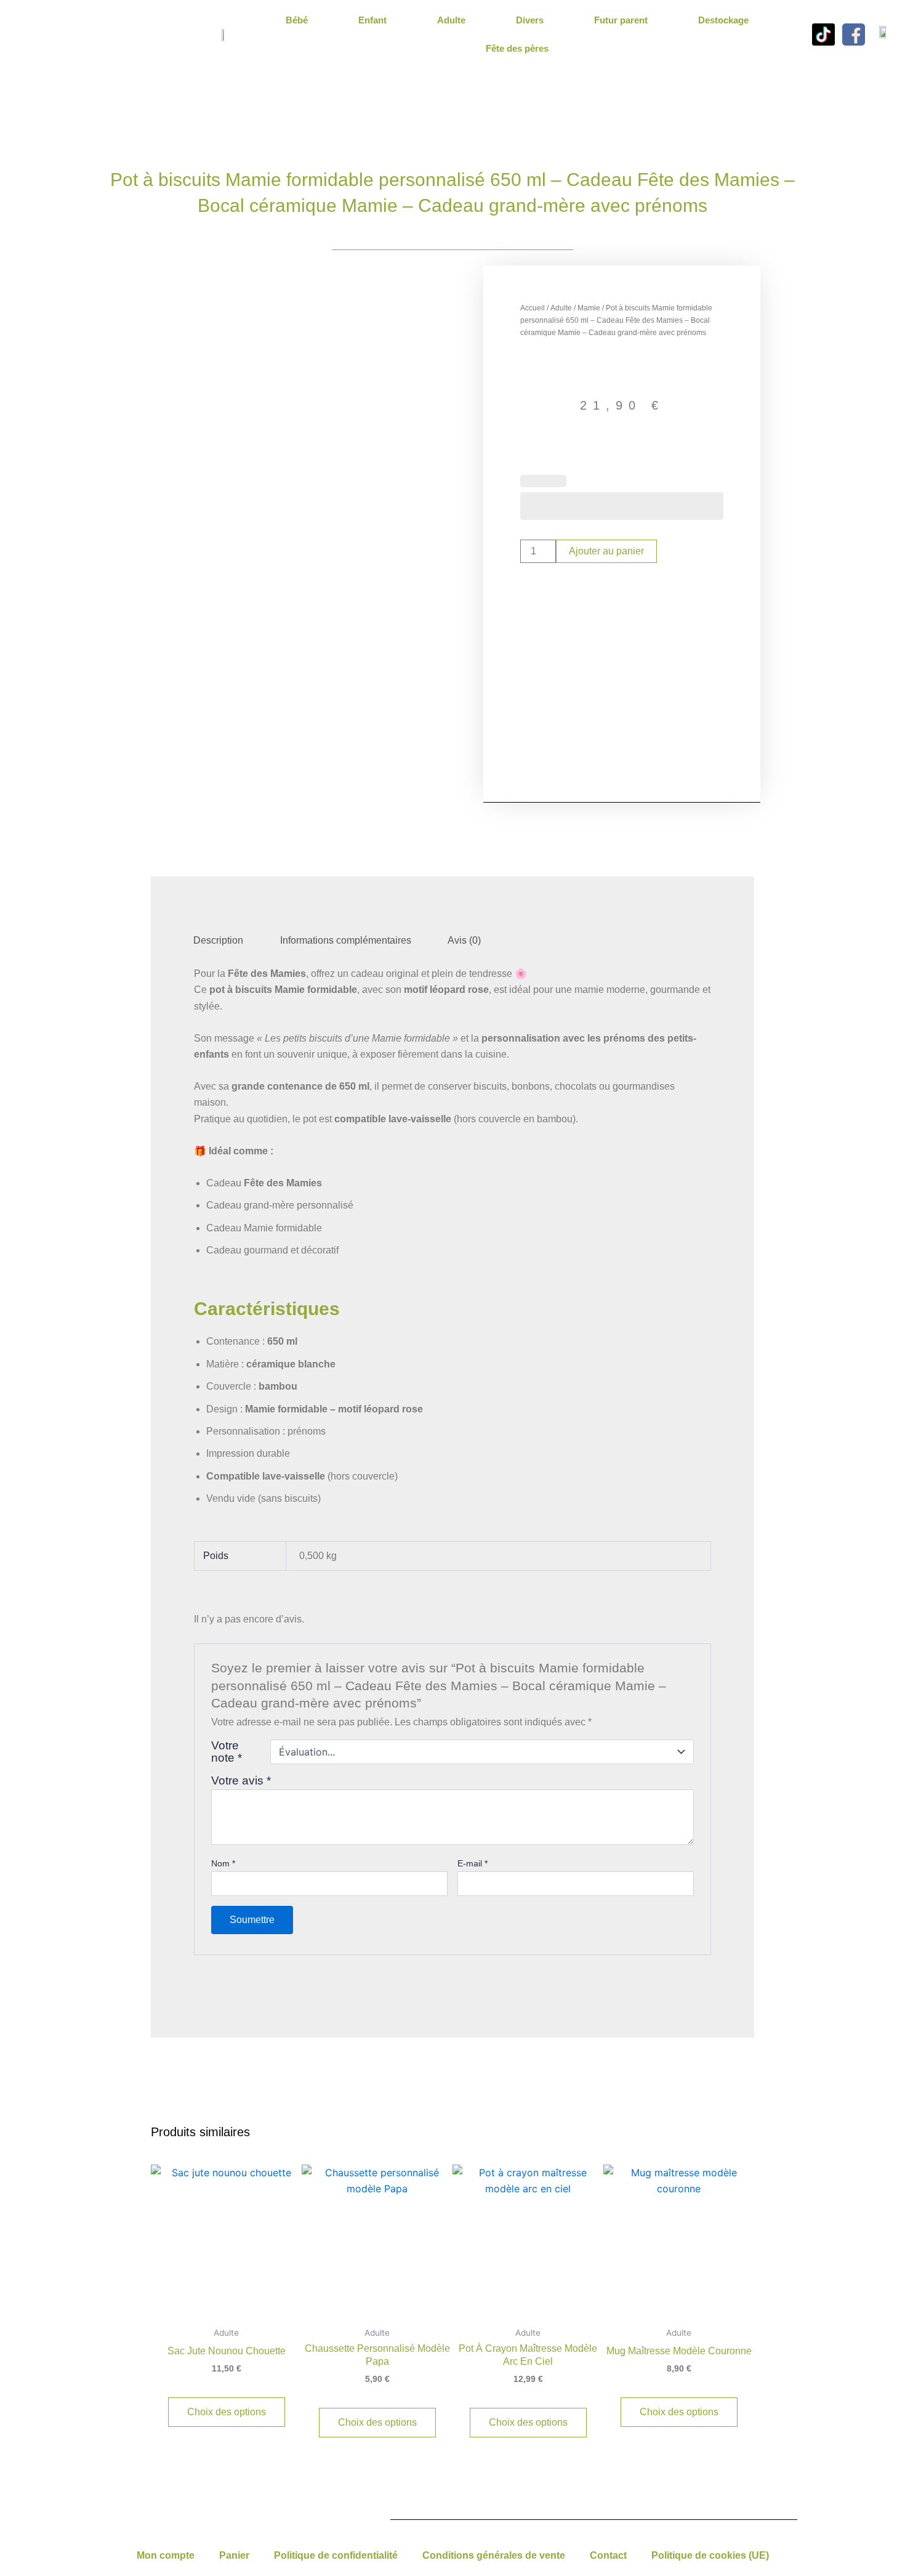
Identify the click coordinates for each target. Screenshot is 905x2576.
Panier (234, 2555)
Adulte (451, 20)
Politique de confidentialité (336, 2555)
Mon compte (166, 2555)
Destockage (723, 20)
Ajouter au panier (606, 551)
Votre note (227, 1752)
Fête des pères (517, 48)
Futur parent (621, 20)
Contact (608, 2555)
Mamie (589, 308)
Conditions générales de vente (494, 2555)
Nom (223, 1863)
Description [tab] (218, 940)
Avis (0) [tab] (464, 940)
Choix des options (227, 2412)
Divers (530, 20)
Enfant (372, 20)
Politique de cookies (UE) (710, 2555)
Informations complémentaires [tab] (346, 940)
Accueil (533, 308)
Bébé (297, 20)
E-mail (473, 1863)
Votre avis (241, 1780)
